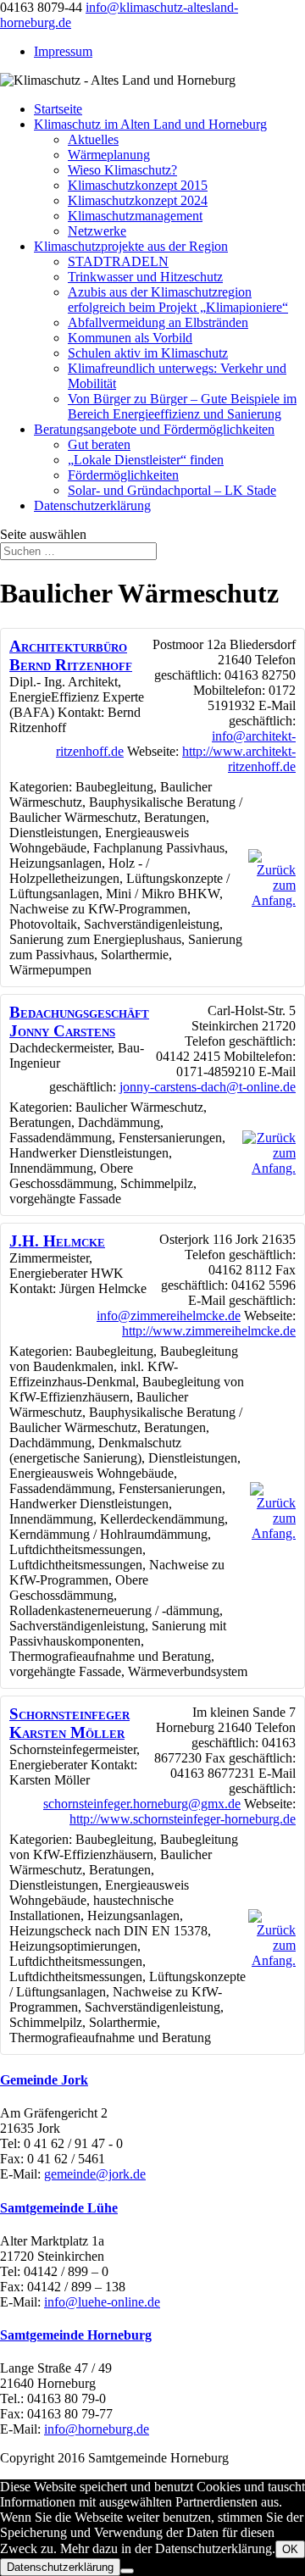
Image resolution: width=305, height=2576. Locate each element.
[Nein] (127, 2571)
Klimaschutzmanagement (135, 216)
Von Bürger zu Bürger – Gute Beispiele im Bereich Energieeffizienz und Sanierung (182, 406)
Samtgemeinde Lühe (59, 2208)
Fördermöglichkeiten (123, 475)
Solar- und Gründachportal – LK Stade (172, 490)
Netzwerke (97, 231)
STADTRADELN (118, 261)
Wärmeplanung (109, 155)
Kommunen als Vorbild (130, 338)
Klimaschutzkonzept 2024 (138, 200)
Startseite (58, 109)
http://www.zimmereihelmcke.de (209, 1331)
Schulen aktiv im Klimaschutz (148, 353)
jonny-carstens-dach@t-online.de (208, 1087)
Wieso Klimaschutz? (122, 170)
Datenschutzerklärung (92, 505)
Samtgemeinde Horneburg (76, 2335)
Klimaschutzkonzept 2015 (138, 185)
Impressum (63, 51)
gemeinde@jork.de (95, 2174)
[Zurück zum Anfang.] (272, 900)
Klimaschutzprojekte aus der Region (131, 246)
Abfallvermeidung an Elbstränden (158, 322)
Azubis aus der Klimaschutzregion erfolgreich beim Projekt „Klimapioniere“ (178, 300)
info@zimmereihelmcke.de (169, 1316)
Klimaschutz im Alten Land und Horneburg (150, 124)
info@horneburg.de (97, 2429)
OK (290, 2549)
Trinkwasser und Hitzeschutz (145, 277)
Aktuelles (93, 139)
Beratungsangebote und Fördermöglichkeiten (154, 429)
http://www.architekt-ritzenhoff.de (239, 759)
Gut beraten (99, 444)
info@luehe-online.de (102, 2302)
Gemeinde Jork (44, 2080)
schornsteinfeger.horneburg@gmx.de (142, 1804)
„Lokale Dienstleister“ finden (146, 460)
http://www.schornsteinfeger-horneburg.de (183, 1819)
